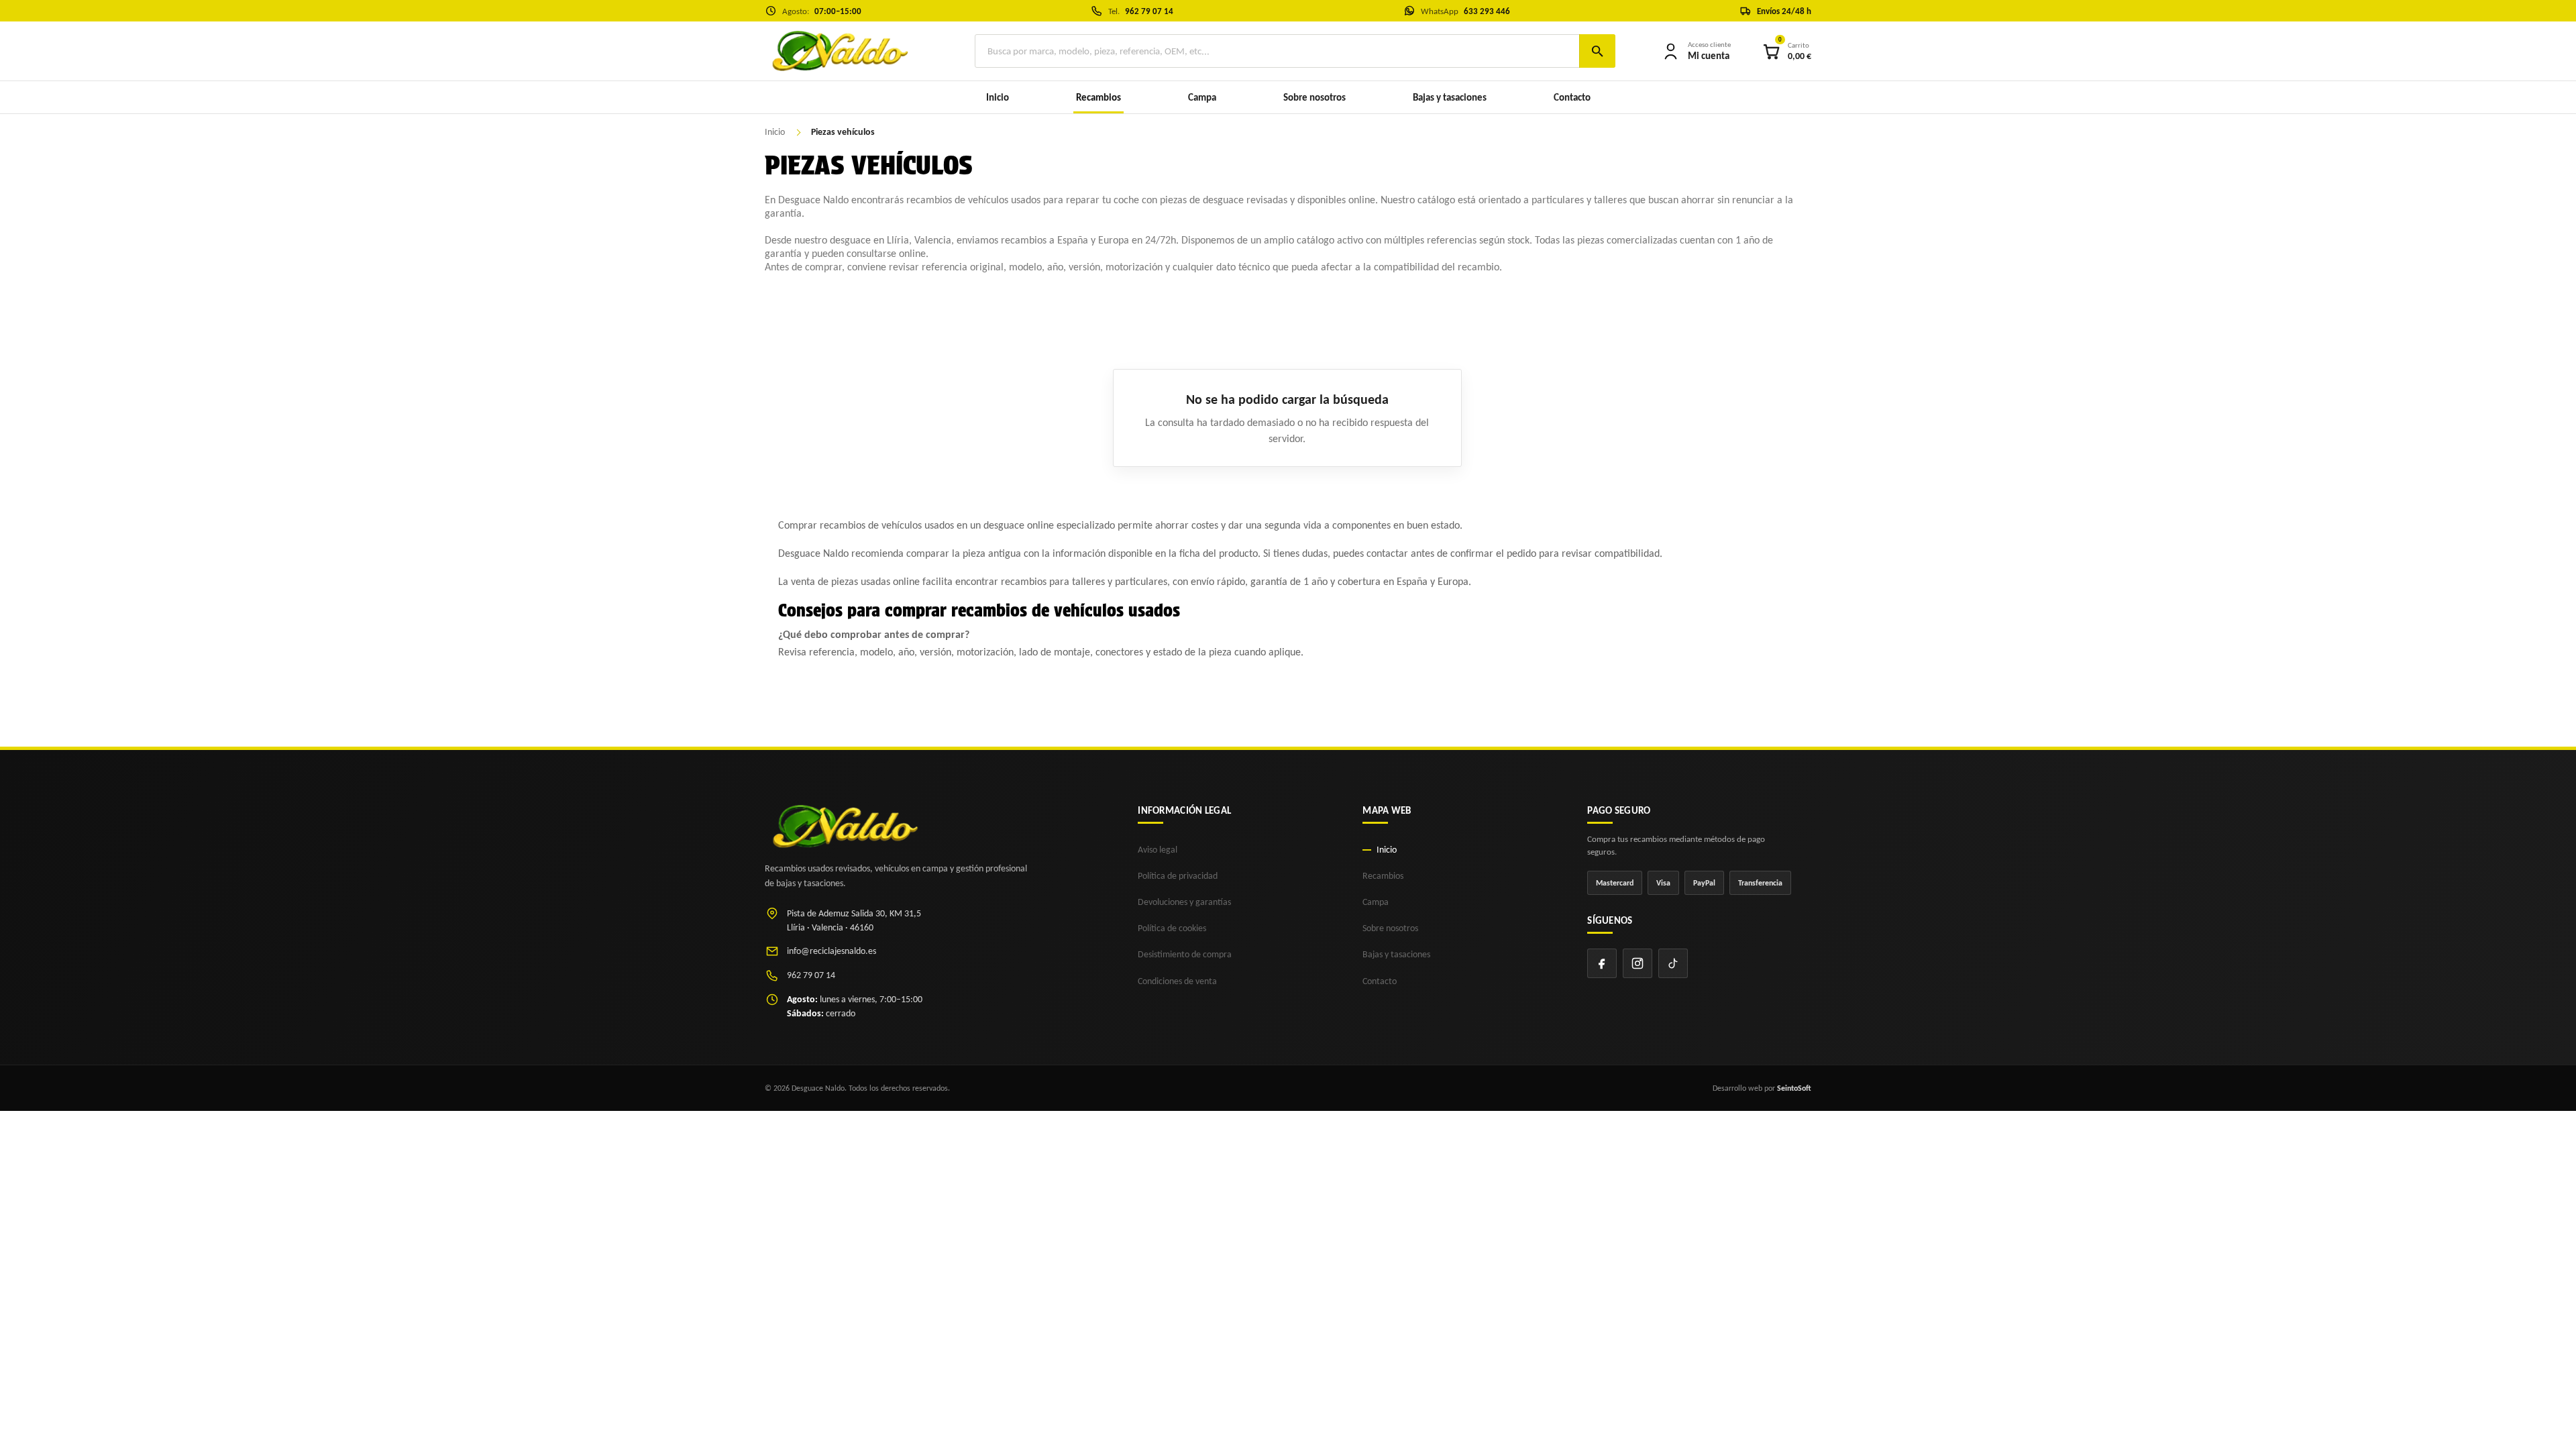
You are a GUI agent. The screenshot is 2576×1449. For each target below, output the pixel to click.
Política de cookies (1172, 928)
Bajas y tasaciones (1450, 97)
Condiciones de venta (1177, 981)
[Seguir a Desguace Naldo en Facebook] (1602, 963)
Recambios (1383, 876)
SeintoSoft (1794, 1088)
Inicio (998, 97)
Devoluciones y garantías (1184, 902)
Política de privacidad (1178, 876)
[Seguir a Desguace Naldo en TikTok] (1673, 963)
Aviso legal (1158, 850)
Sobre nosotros (1314, 97)
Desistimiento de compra (1185, 954)
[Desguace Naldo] (839, 51)
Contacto (1572, 97)
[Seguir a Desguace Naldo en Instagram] (1638, 963)
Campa (1202, 97)
